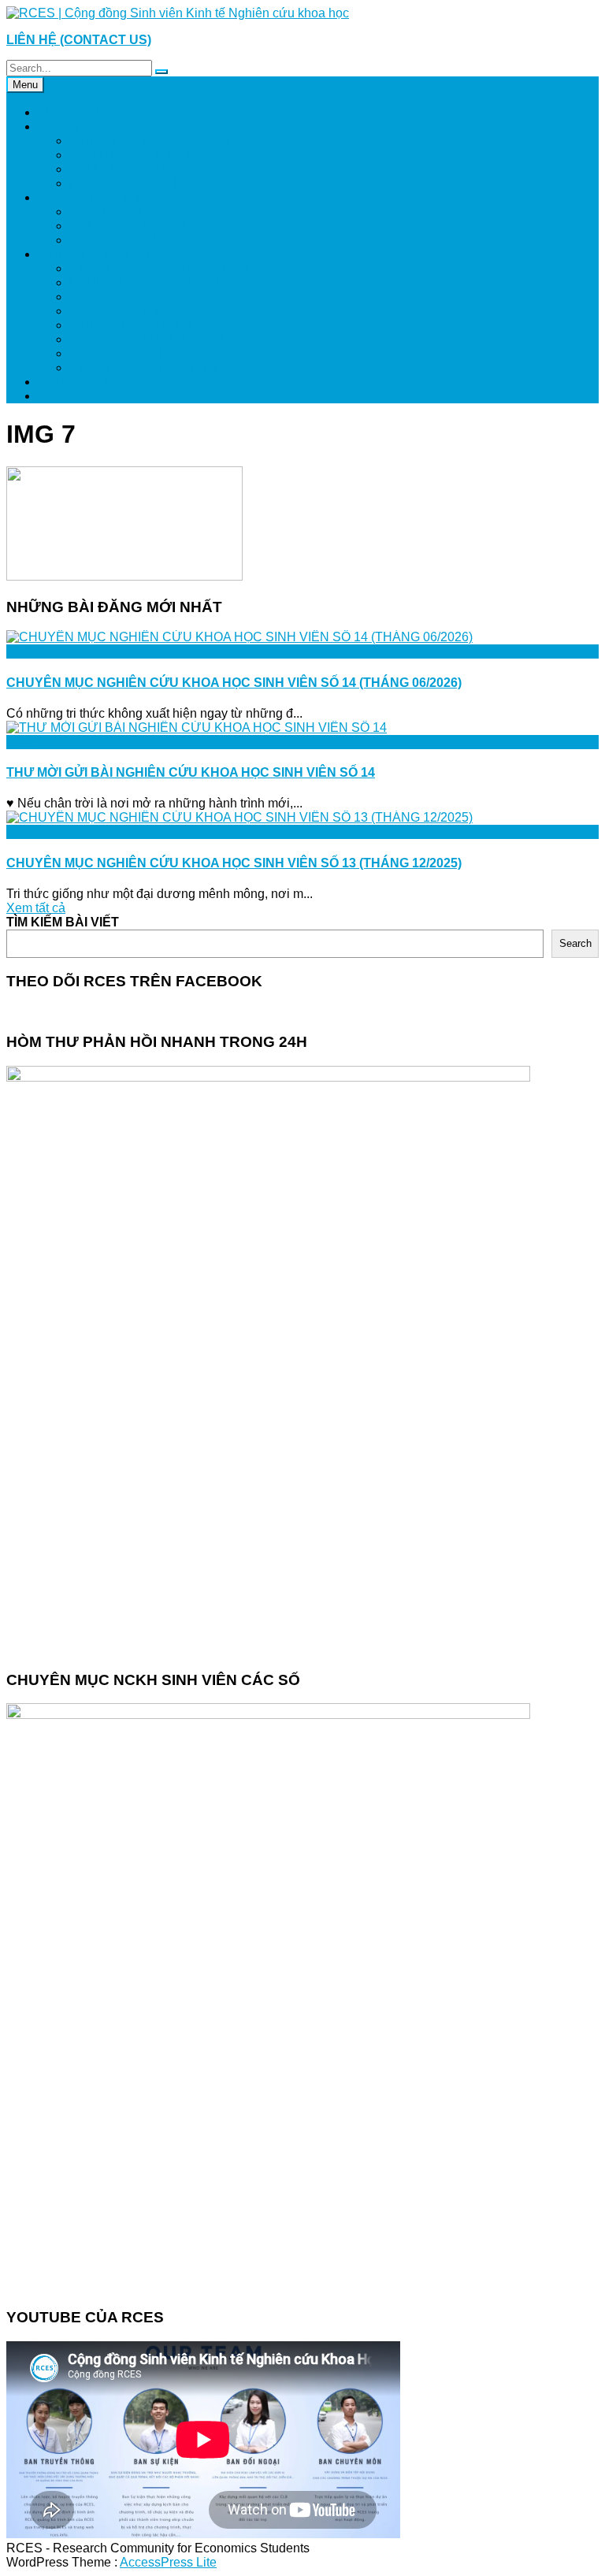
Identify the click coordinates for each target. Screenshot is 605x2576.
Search (575, 943)
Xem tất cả (36, 908)
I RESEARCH (109, 212)
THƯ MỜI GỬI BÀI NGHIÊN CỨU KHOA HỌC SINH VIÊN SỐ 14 (191, 772)
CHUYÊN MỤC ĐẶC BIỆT (144, 367)
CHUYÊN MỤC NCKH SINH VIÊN (167, 268)
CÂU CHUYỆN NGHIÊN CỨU (155, 297)
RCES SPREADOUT (129, 240)
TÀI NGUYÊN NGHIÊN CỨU (151, 339)
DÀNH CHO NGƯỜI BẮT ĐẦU (157, 282)
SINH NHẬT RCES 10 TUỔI (149, 141)
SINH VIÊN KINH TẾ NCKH (117, 254)
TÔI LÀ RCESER (118, 169)
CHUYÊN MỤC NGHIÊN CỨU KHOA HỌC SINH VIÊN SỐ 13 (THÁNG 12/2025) (234, 863)
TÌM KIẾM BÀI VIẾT (63, 922)
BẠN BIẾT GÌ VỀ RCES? (140, 155)
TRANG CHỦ (76, 112)
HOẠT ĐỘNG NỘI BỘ (131, 183)
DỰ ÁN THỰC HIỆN (96, 197)
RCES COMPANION (128, 226)
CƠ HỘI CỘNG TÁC (96, 382)
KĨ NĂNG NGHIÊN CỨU (138, 311)
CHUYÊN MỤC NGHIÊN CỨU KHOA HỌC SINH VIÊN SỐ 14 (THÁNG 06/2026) (234, 683)
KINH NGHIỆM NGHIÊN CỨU (154, 325)
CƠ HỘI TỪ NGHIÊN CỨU (146, 353)
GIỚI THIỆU (72, 126)
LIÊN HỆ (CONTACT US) (79, 40)
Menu (25, 85)
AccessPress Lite (168, 2562)
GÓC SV (62, 396)
